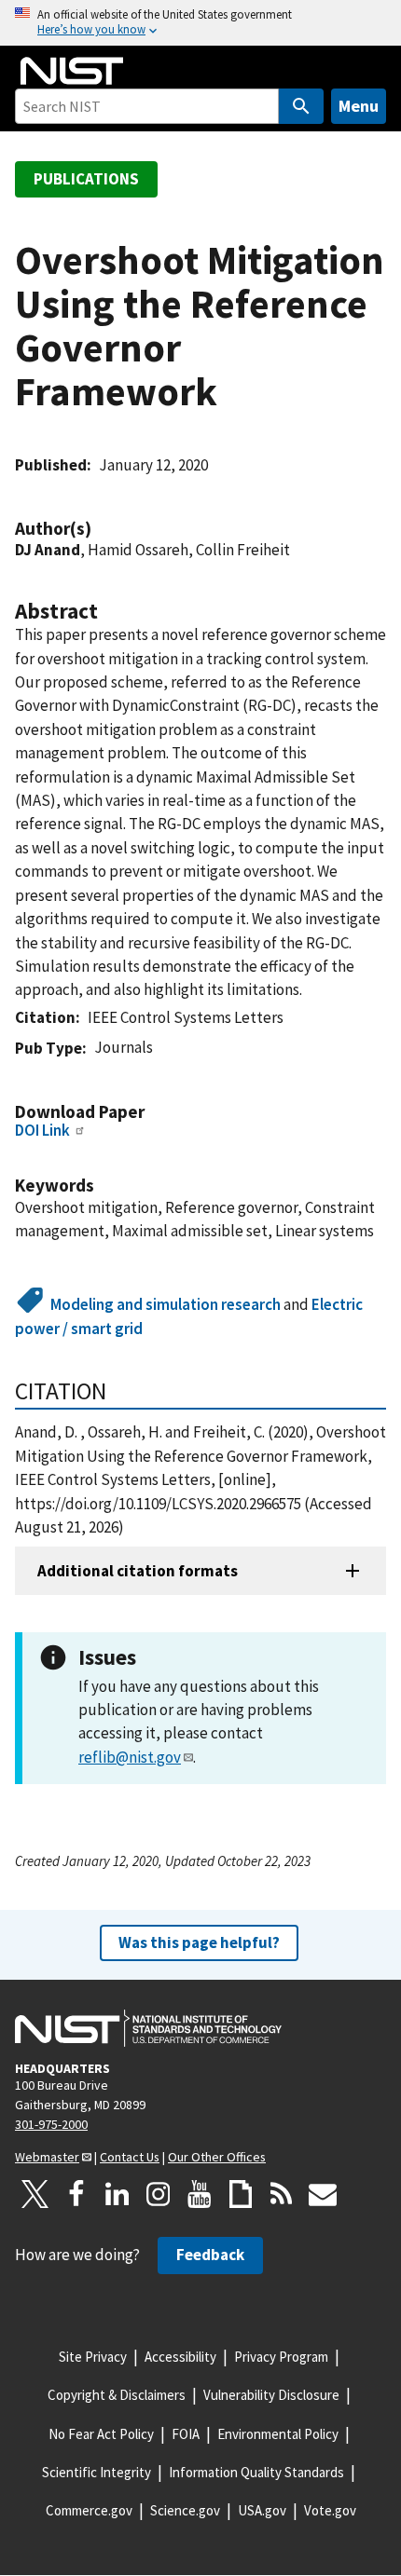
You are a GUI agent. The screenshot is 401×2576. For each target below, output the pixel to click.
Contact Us (130, 2157)
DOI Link (42, 1130)
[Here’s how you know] (200, 23)
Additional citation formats (138, 1571)
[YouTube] (200, 2194)
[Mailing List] (323, 2194)
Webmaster (47, 2157)
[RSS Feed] (282, 2194)
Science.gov (185, 2510)
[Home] (72, 71)
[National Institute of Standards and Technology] (148, 2028)
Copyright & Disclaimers (117, 2395)
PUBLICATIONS (86, 179)
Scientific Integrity (97, 2472)
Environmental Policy (278, 2434)
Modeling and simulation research (166, 1304)
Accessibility (180, 2357)
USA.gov (262, 2510)
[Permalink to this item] (101, 529)
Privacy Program (281, 2357)
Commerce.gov (89, 2510)
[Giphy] (241, 2194)
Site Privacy (93, 2357)
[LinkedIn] (118, 2194)
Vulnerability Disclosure (271, 2395)
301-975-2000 (51, 2124)
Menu (359, 106)
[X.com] (35, 2194)
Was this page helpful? (199, 1942)
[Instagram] (159, 2194)
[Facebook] (76, 2194)
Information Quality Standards (256, 2472)
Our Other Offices (217, 2157)
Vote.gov (330, 2510)
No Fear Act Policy (101, 2434)
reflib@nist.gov (130, 1757)
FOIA (186, 2434)
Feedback (210, 2255)
